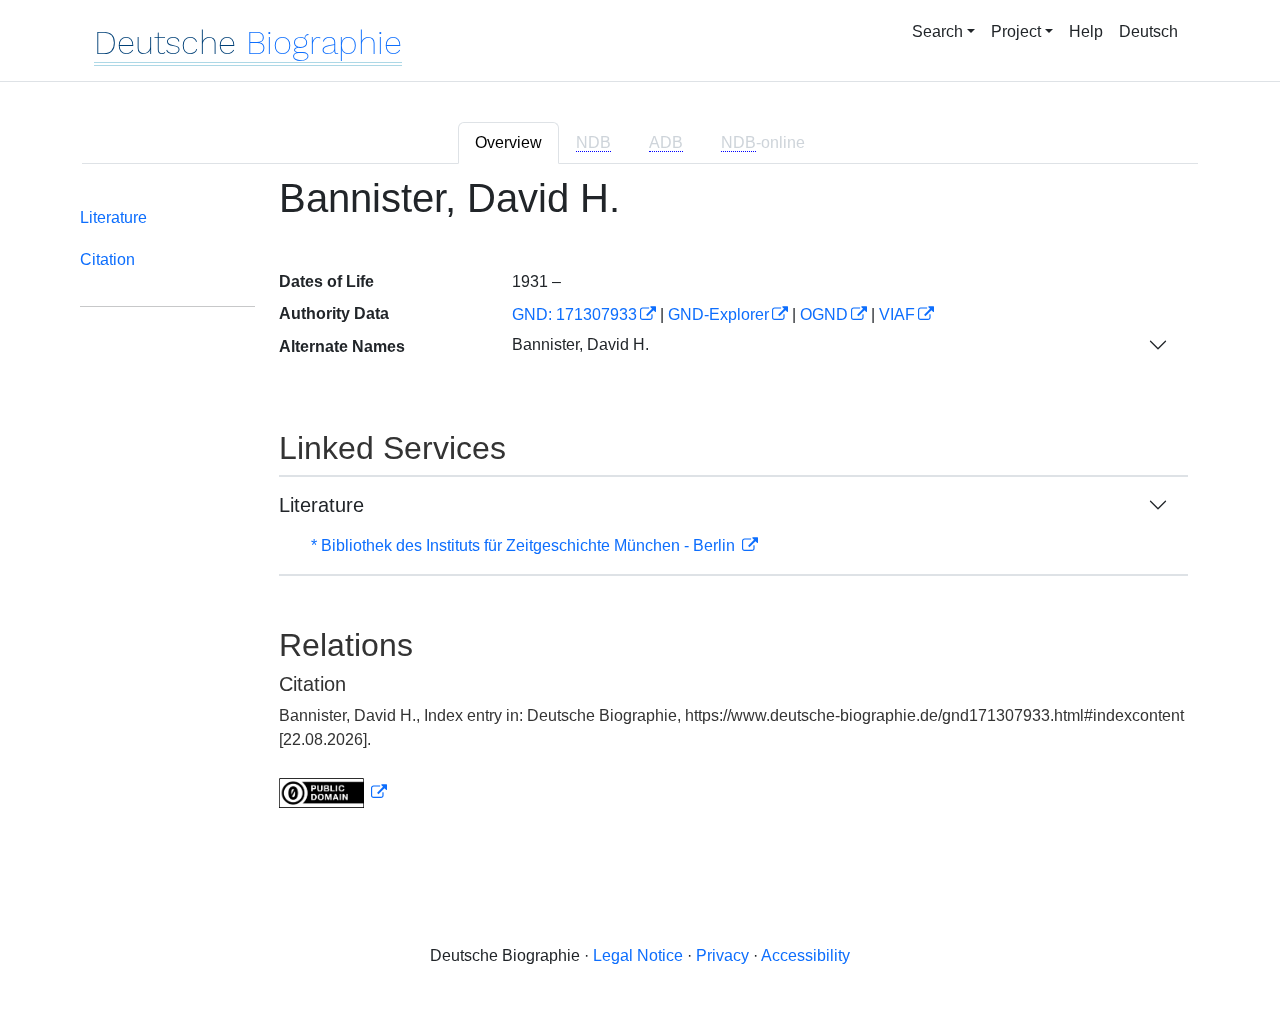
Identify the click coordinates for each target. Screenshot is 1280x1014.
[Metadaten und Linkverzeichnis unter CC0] (333, 792)
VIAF (897, 314)
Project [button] (1016, 31)
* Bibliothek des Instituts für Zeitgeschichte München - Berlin (525, 545)
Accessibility (805, 955)
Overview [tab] (508, 142)
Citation (107, 259)
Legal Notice (638, 955)
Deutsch (1148, 31)
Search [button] (937, 31)
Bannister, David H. (580, 344)
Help (1086, 31)
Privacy (722, 955)
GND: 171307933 (574, 314)
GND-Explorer (718, 314)
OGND (824, 314)
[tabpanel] (640, 504)
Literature (113, 217)
